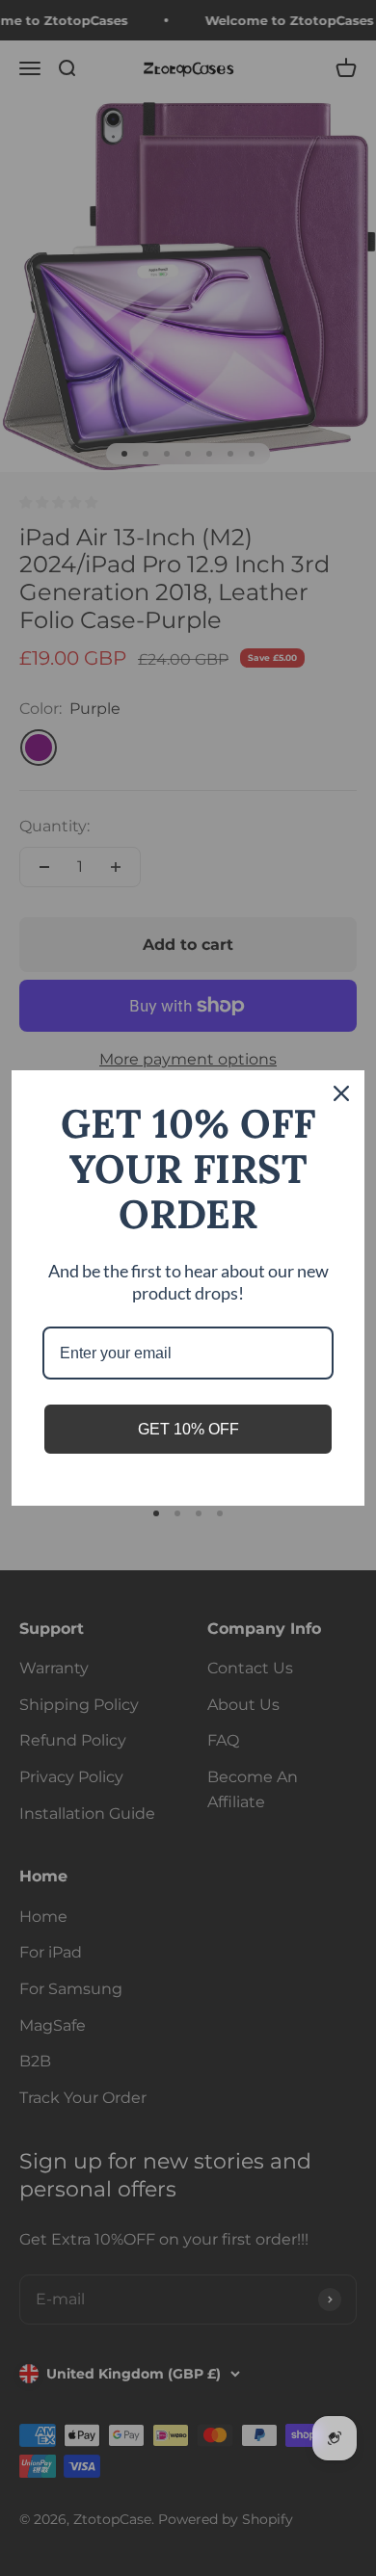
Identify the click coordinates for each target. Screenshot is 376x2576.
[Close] (341, 1093)
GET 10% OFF (188, 1429)
